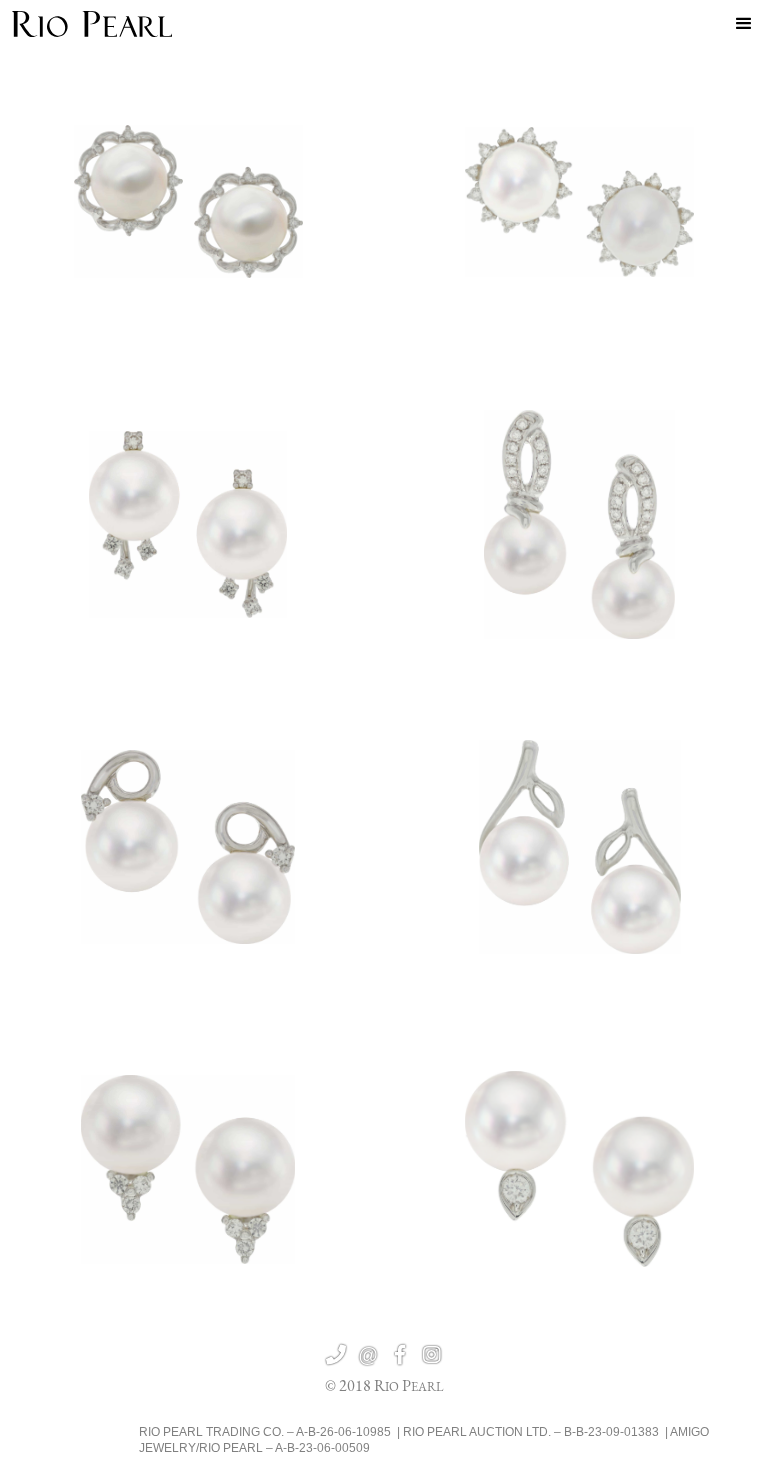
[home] (92, 24)
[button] (744, 24)
